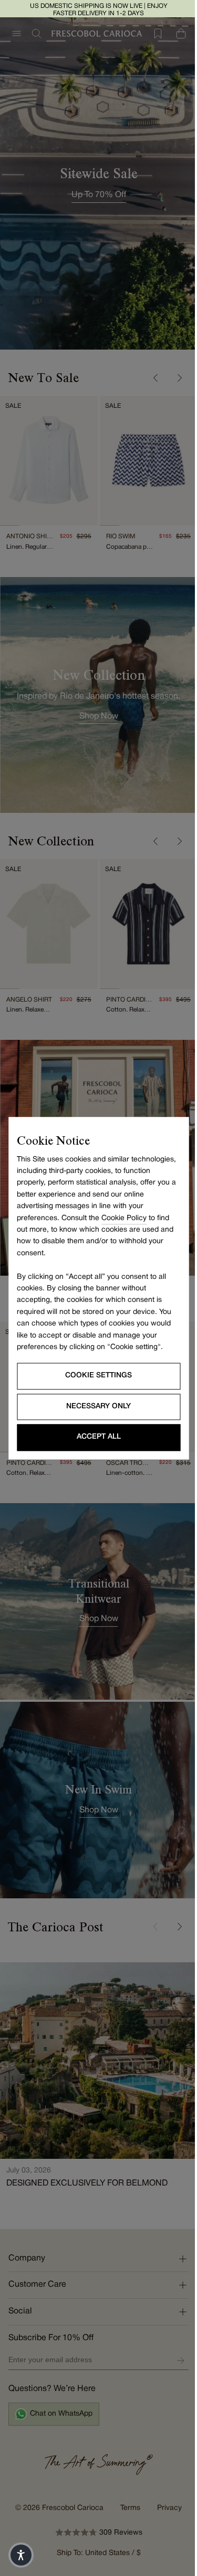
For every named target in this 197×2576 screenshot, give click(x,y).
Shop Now (95, 1600)
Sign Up (173, 2321)
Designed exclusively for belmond (87, 2144)
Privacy (166, 2469)
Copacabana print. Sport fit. (123, 542)
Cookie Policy (124, 1218)
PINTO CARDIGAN (123, 989)
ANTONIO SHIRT (28, 531)
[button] (21, 2555)
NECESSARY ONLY (95, 1406)
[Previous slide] (148, 378)
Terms (127, 2469)
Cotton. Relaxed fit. (123, 999)
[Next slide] (171, 378)
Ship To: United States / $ (95, 2514)
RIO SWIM (116, 531)
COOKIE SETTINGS (95, 1376)
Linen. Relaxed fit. (28, 999)
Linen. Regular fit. (28, 542)
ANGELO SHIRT (28, 989)
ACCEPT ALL (95, 1437)
